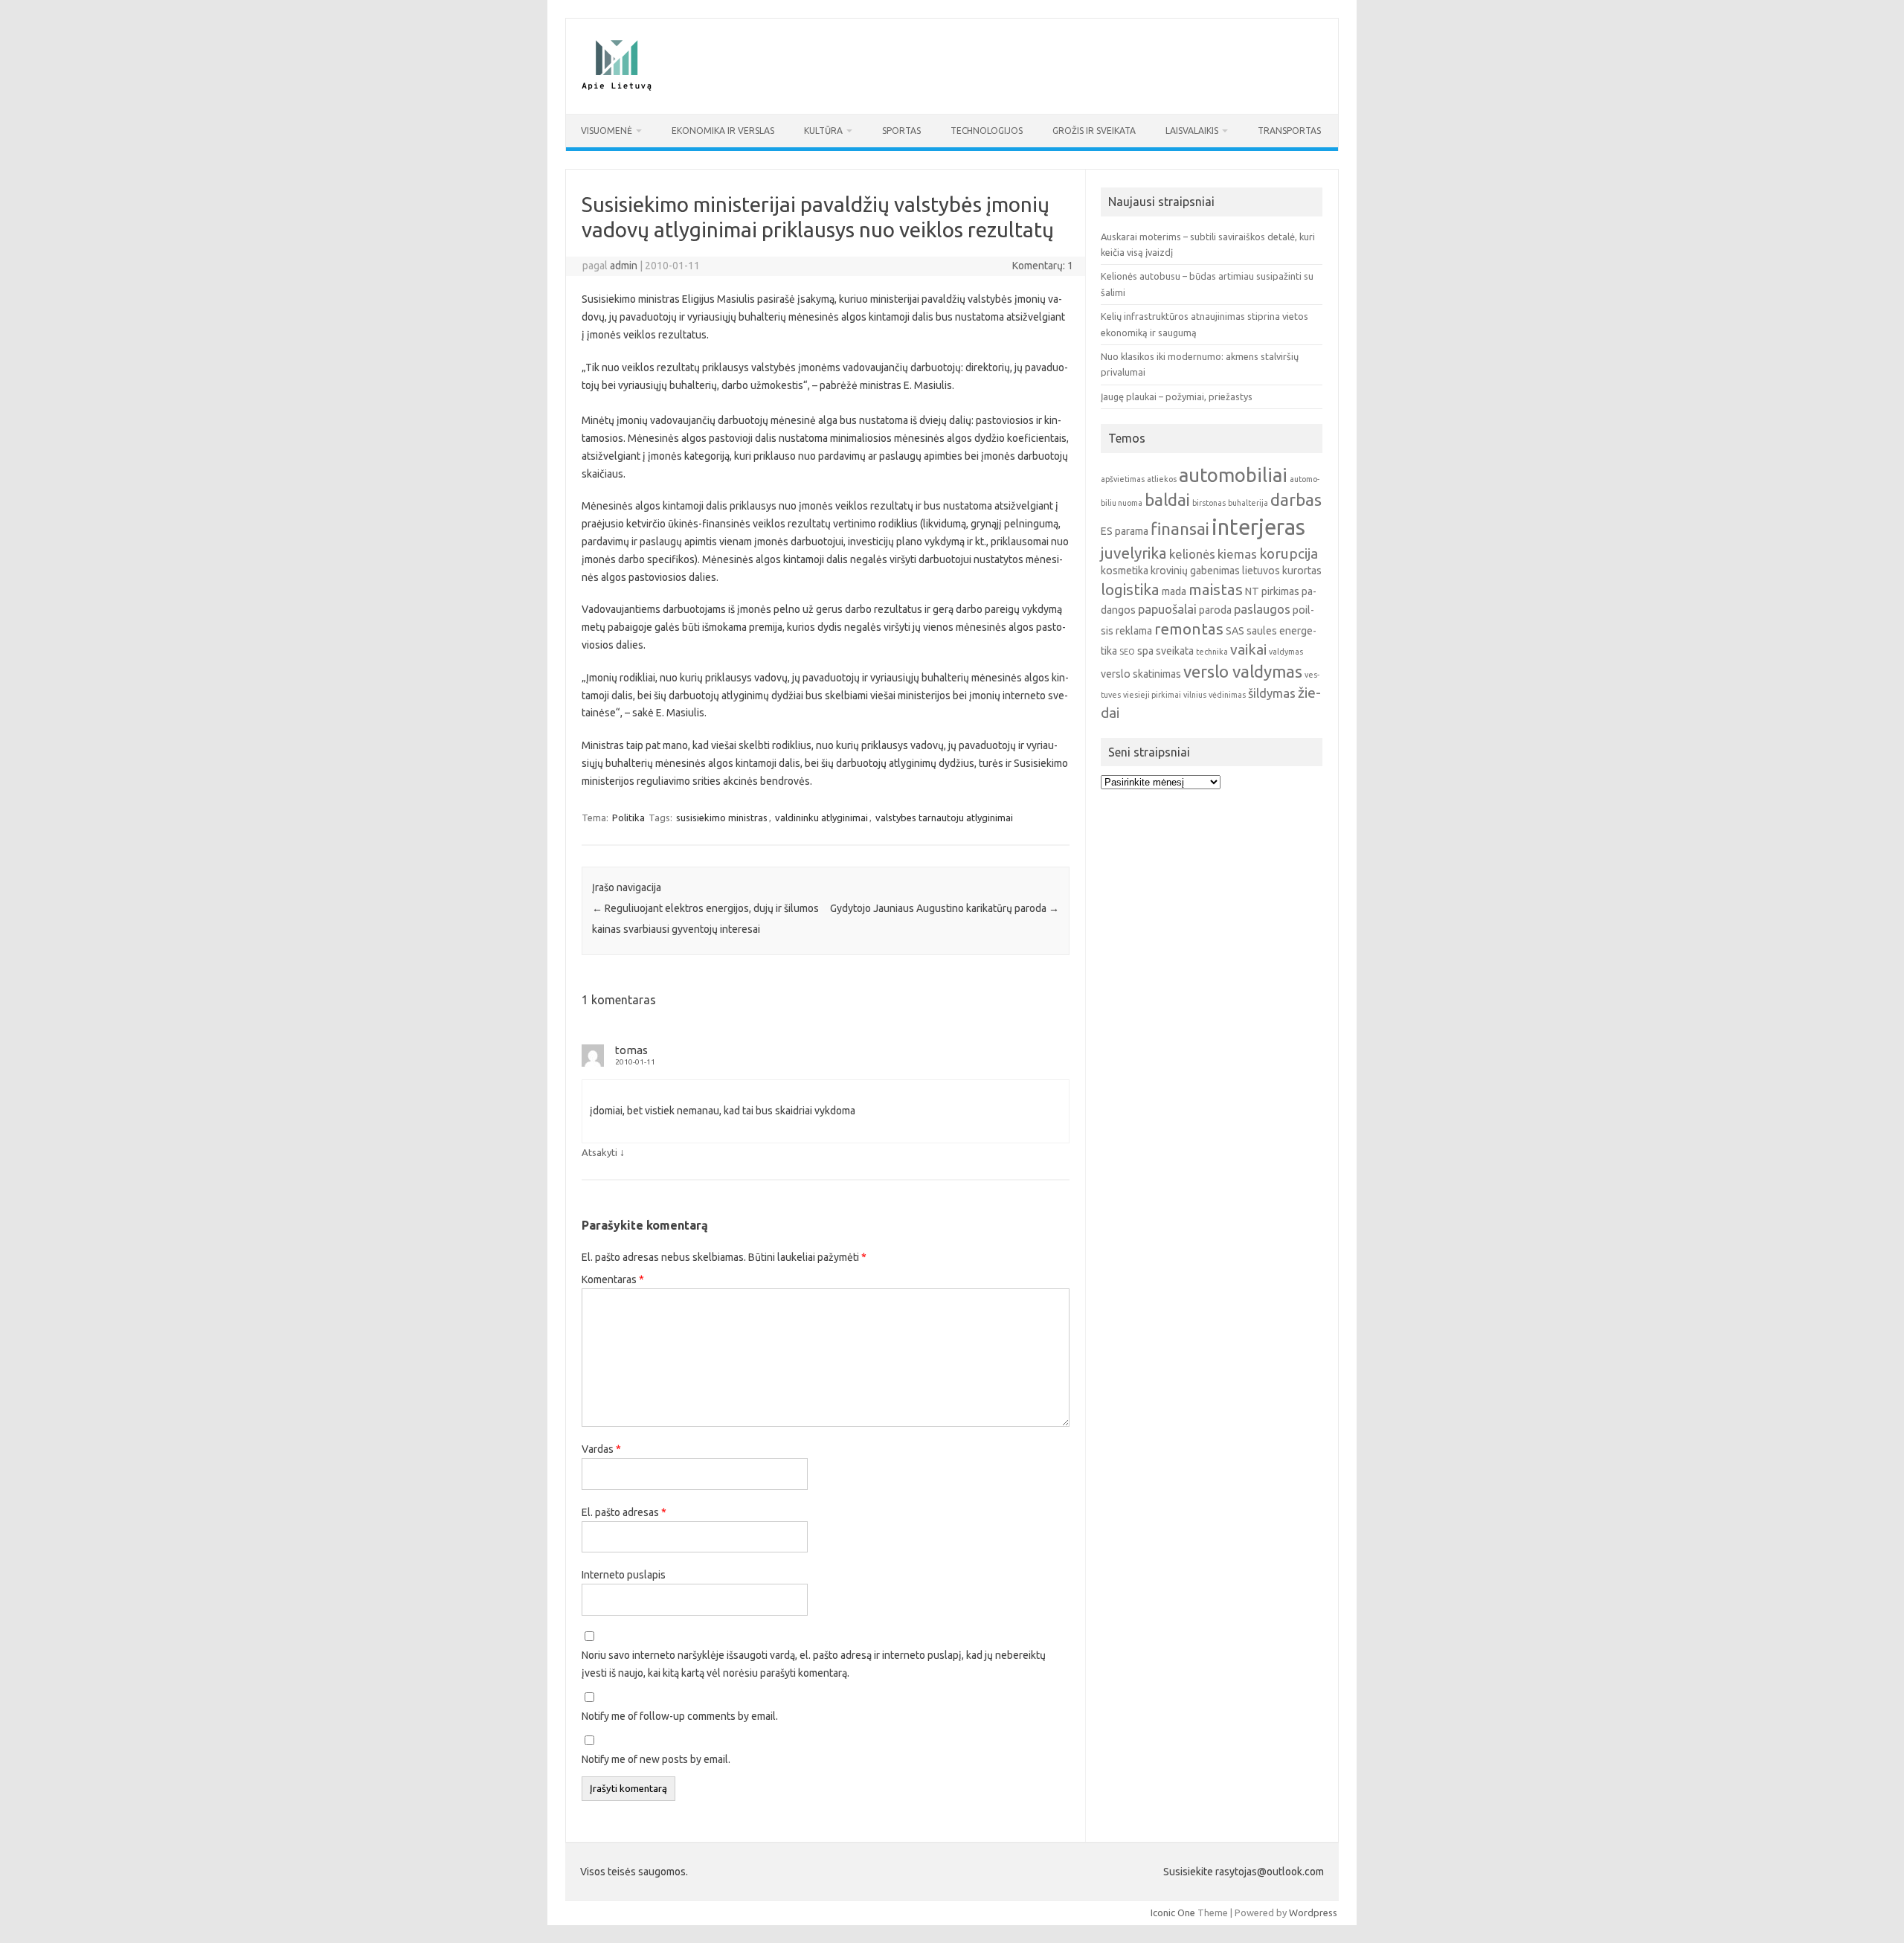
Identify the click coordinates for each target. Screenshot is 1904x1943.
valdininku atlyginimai (821, 818)
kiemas (1237, 554)
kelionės (1192, 554)
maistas (1216, 590)
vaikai (1248, 649)
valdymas (1286, 652)
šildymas (1272, 693)
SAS (1235, 631)
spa (1145, 651)
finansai (1180, 529)
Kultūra (823, 131)
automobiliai (1233, 475)
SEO (1127, 652)
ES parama (1125, 531)
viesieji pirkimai (1152, 695)
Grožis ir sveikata (1094, 131)
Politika (628, 818)
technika (1212, 652)
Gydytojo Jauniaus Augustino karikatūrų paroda (945, 908)
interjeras (1258, 527)
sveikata (1175, 651)
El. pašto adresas (624, 1512)
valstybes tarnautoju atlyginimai (944, 818)
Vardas (601, 1449)
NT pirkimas (1272, 591)
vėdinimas (1227, 695)
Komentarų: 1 (1043, 266)
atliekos (1162, 479)
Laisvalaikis (1192, 131)
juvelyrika (1134, 553)
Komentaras (613, 1279)
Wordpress (1313, 1913)
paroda (1215, 610)
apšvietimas (1123, 479)
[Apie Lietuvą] (616, 89)
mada (1174, 591)
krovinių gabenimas (1195, 571)
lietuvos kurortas (1282, 571)
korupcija (1289, 553)
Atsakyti (599, 1152)
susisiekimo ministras (722, 818)
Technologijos (987, 131)
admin (624, 266)
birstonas (1209, 503)
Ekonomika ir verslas (723, 131)
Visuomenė (607, 131)
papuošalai (1167, 609)
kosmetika (1125, 571)
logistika (1130, 590)
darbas (1296, 500)
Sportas (901, 131)
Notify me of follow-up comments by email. (680, 1716)
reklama (1134, 631)
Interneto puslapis (624, 1575)
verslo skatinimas (1141, 674)
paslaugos (1262, 609)
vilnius (1195, 695)
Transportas (1289, 131)
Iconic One (1173, 1913)
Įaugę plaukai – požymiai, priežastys (1177, 396)
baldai (1167, 500)
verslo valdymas (1243, 671)
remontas (1189, 629)
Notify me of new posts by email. (656, 1759)
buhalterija (1248, 503)
